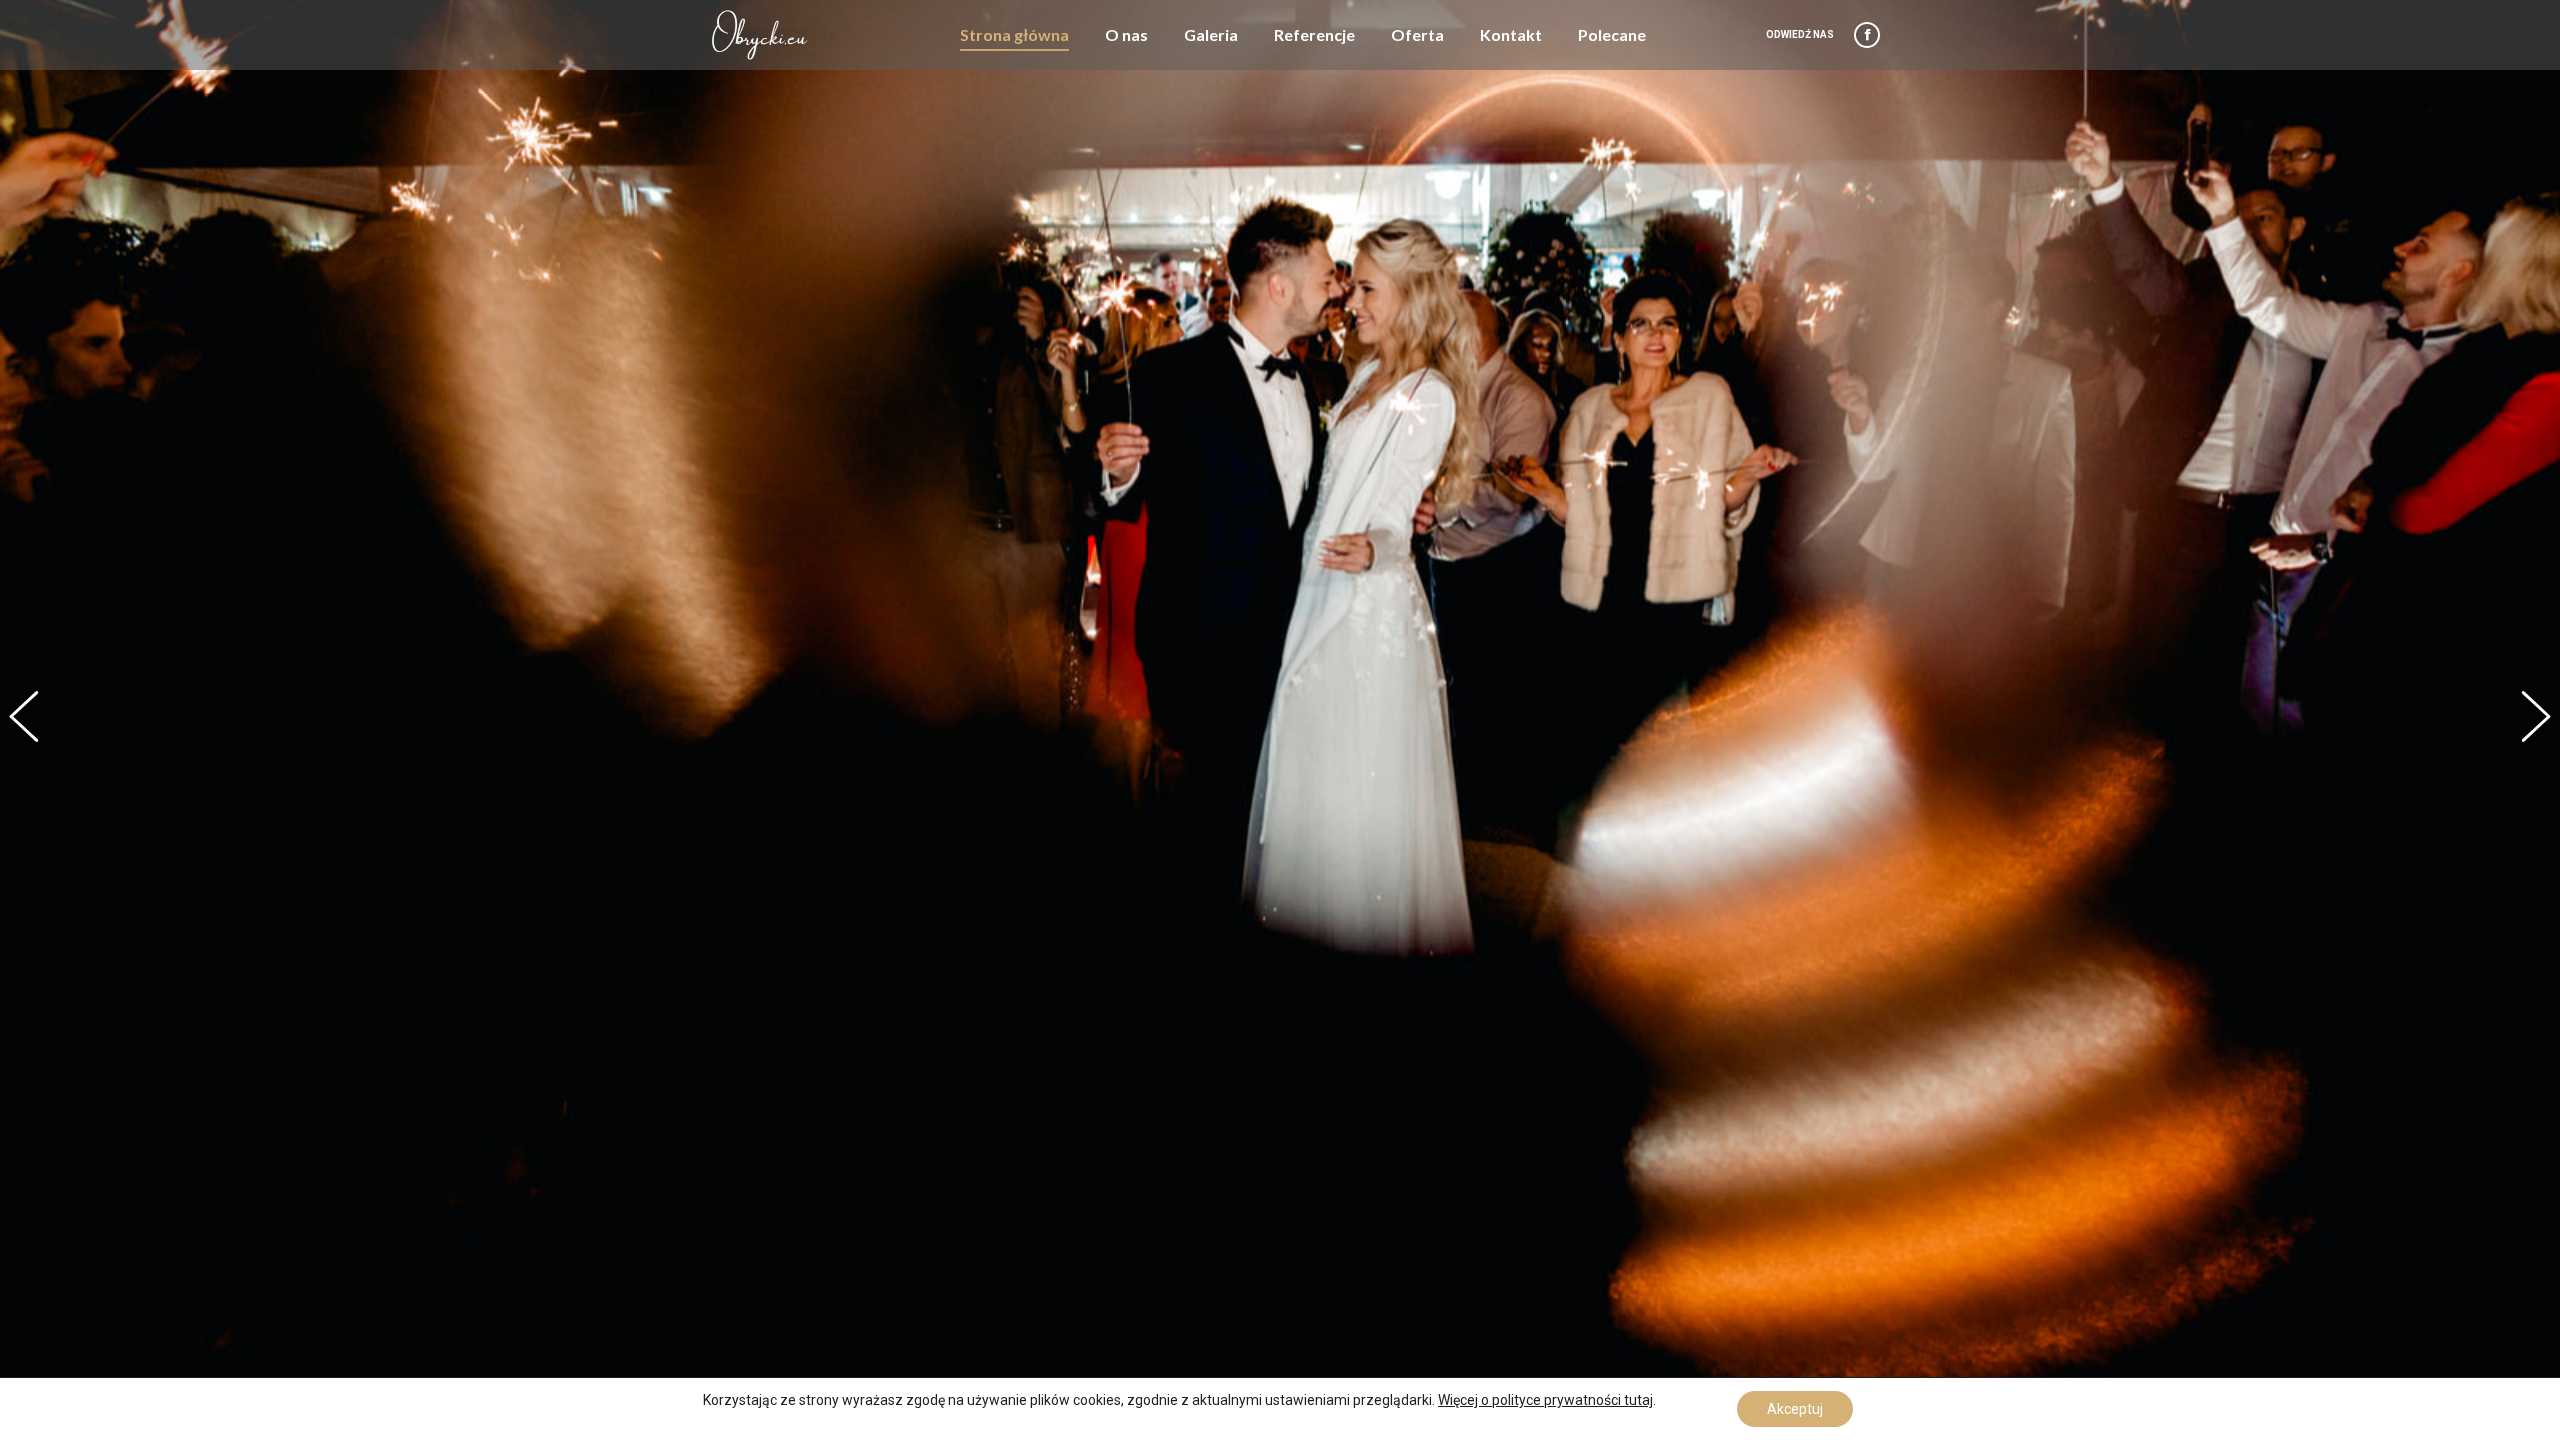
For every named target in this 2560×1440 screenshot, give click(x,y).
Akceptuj (1795, 1409)
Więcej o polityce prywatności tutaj (1545, 1400)
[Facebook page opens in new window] (1867, 35)
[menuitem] (1014, 35)
